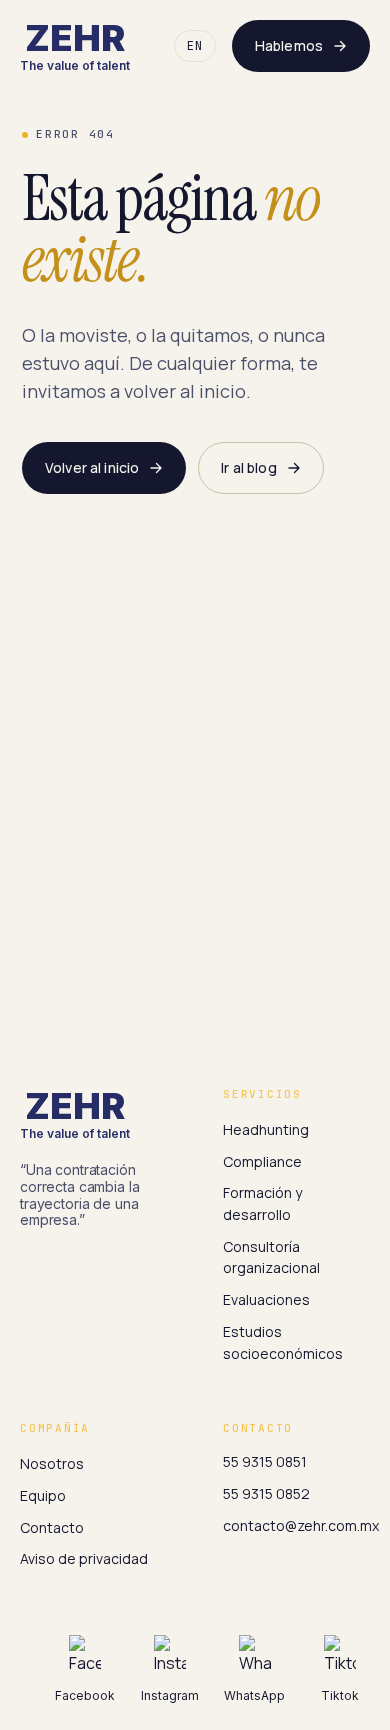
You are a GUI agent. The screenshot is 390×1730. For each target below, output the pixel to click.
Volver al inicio (92, 467)
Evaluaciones (266, 1299)
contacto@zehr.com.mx (301, 1525)
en (195, 46)
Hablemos (289, 45)
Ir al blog (248, 467)
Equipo (43, 1495)
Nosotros (52, 1463)
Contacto (52, 1527)
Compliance (262, 1161)
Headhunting (266, 1129)
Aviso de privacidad (84, 1558)
